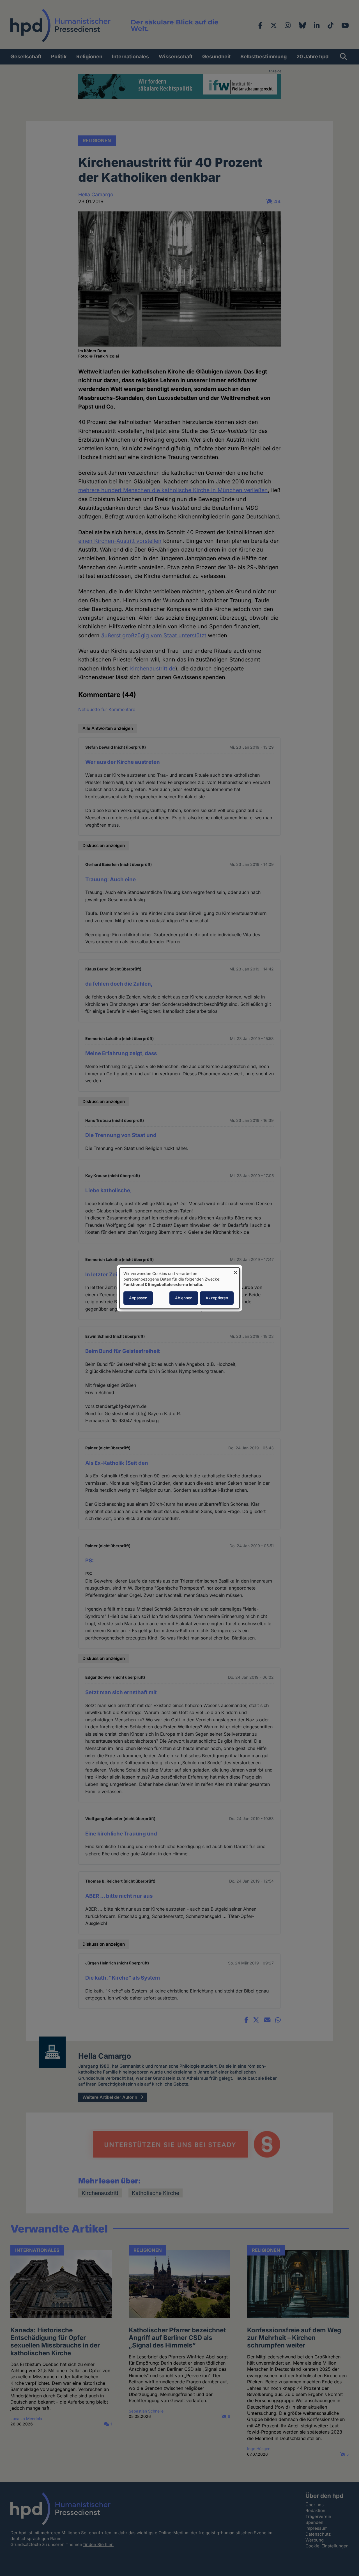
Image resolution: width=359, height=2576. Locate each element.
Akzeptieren (217, 1298)
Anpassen (138, 1298)
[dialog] (179, 1288)
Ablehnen (184, 1298)
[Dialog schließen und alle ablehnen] (235, 1271)
